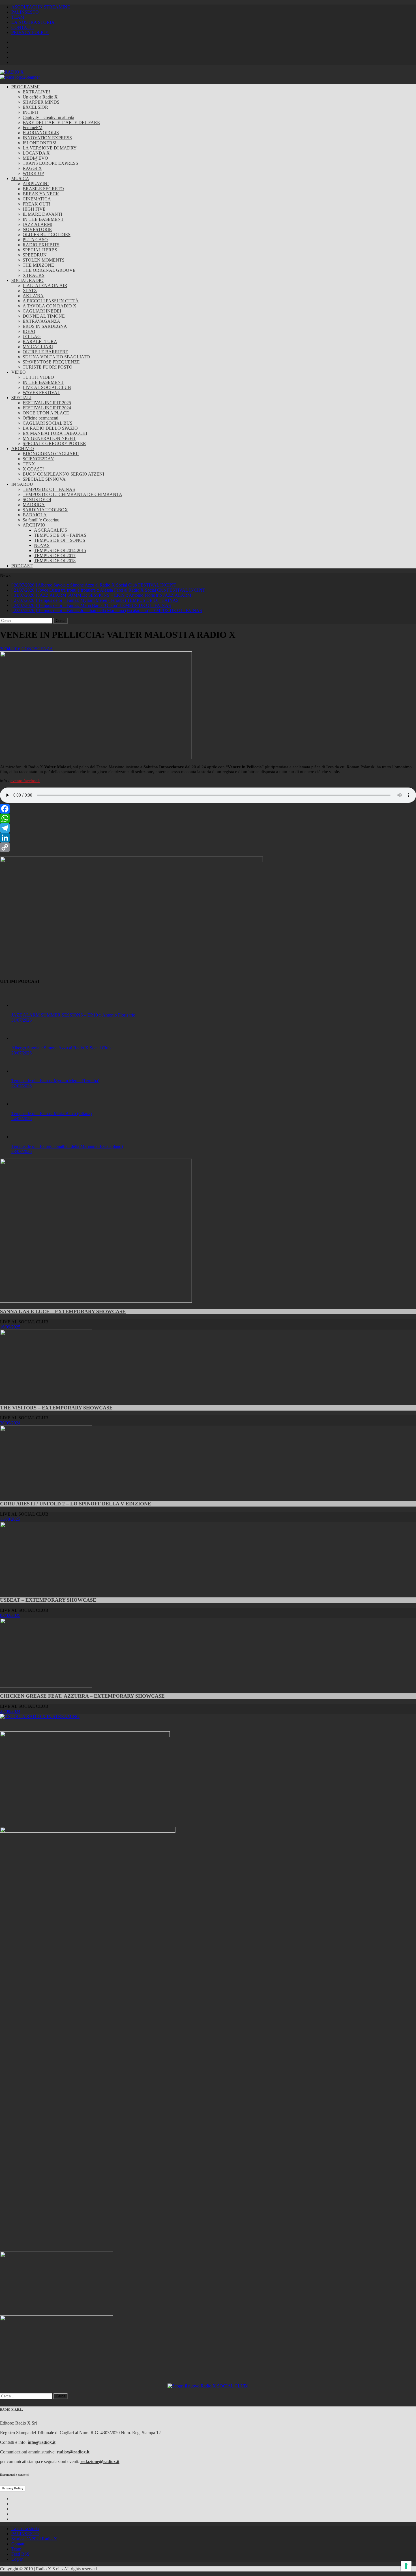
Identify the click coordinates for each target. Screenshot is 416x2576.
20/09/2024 (10, 1423)
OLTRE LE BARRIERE (45, 352)
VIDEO (19, 372)
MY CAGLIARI (38, 347)
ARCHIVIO (23, 449)
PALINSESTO (25, 12)
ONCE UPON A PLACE (46, 413)
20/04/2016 (10, 649)
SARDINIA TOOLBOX (45, 510)
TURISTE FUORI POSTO (48, 367)
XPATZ (30, 291)
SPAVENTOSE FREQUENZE (51, 362)
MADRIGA (34, 505)
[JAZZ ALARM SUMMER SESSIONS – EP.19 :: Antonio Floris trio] (23, 1005)
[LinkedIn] (208, 838)
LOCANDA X (36, 153)
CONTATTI (22, 27)
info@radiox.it (42, 2442)
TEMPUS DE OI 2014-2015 (60, 550)
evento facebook (25, 781)
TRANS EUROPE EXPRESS (50, 163)
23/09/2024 (10, 1711)
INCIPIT (31, 112)
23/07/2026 (22, 1151)
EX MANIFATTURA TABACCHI (55, 433)
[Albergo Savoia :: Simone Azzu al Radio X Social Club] (23, 1038)
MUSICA (20, 178)
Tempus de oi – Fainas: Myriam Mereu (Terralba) (55, 1081)
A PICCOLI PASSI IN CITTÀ (51, 301)
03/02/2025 (10, 1615)
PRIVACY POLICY (30, 32)
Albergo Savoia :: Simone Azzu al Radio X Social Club (61, 1048)
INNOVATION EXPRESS (47, 138)
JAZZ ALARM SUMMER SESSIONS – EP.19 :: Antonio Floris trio (73, 1015)
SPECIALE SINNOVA (44, 479)
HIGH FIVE (34, 209)
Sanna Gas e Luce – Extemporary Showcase (63, 1311)
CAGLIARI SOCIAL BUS (48, 423)
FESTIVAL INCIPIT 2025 (47, 403)
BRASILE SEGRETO (43, 189)
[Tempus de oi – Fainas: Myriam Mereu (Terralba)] (23, 1071)
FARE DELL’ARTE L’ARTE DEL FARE (61, 122)
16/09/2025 (10, 1327)
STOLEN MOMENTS (44, 260)
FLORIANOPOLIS (41, 133)
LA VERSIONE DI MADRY (50, 148)
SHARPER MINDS (41, 102)
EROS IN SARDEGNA (45, 326)
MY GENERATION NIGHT (49, 438)
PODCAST (22, 566)
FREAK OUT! (36, 204)
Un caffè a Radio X (40, 97)
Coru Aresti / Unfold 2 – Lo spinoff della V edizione (76, 1504)
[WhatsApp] (208, 818)
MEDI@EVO (35, 158)
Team (16, 2549)
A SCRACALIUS (51, 530)
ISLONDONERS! (39, 143)
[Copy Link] (208, 847)
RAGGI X (32, 168)
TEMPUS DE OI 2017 (55, 556)
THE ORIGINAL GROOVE (49, 270)
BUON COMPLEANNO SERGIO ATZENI (63, 474)
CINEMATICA (37, 199)
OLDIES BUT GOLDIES (47, 235)
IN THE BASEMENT (43, 219)
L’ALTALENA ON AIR (45, 285)
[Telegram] (208, 828)
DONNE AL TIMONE (44, 316)
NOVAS (42, 545)
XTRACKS (34, 275)
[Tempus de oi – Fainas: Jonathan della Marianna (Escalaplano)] (23, 1137)
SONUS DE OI (37, 499)
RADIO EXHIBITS (41, 245)
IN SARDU (22, 484)
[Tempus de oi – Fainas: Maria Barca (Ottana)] (23, 1104)
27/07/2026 (22, 1086)
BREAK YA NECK (41, 194)
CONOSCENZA (37, 649)
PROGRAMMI (25, 87)
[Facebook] (208, 809)
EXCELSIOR (35, 107)
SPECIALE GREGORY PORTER (54, 443)
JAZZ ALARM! (37, 224)
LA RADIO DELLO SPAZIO (50, 428)
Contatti (18, 2544)
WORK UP (33, 173)
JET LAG (32, 336)
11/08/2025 (10, 1519)
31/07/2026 (22, 1020)
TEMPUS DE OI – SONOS (60, 540)
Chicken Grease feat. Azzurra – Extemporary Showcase (82, 1696)
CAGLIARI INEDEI (42, 311)
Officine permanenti (40, 418)
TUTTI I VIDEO (38, 377)
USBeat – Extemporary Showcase (48, 1600)
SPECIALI (21, 398)
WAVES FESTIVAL (41, 392)
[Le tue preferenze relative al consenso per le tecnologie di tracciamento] (406, 2566)
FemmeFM (33, 128)
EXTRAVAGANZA (41, 321)
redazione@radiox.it (100, 2461)
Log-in (17, 2559)
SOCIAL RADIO (27, 280)
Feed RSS (20, 2554)
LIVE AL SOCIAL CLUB (47, 387)
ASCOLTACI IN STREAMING (41, 7)
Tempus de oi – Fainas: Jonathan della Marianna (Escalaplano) (67, 1146)
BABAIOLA (35, 515)
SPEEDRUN (35, 255)
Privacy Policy (13, 2488)
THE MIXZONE (38, 265)
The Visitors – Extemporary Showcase (56, 1408)
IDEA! (29, 331)
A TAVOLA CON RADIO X (50, 306)
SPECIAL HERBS (40, 250)
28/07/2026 (22, 1053)
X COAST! (33, 469)
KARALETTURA (40, 342)
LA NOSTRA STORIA (33, 22)
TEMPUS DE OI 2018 (55, 561)
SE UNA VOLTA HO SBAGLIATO (56, 357)
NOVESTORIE (37, 229)
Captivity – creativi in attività (48, 117)
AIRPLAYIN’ (36, 184)
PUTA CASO (35, 240)
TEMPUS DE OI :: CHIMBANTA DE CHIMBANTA (72, 494)
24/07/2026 (22, 1119)
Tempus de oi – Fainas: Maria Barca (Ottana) (52, 1113)
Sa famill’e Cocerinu (41, 520)
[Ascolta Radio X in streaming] (40, 1716)
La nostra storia (25, 2529)
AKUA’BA (33, 296)
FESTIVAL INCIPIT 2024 (47, 408)
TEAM (18, 17)
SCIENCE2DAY (38, 459)
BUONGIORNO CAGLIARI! (51, 454)
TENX (29, 464)
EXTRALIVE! (36, 92)
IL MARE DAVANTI (42, 214)
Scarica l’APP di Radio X (34, 2539)
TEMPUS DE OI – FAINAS (49, 489)
